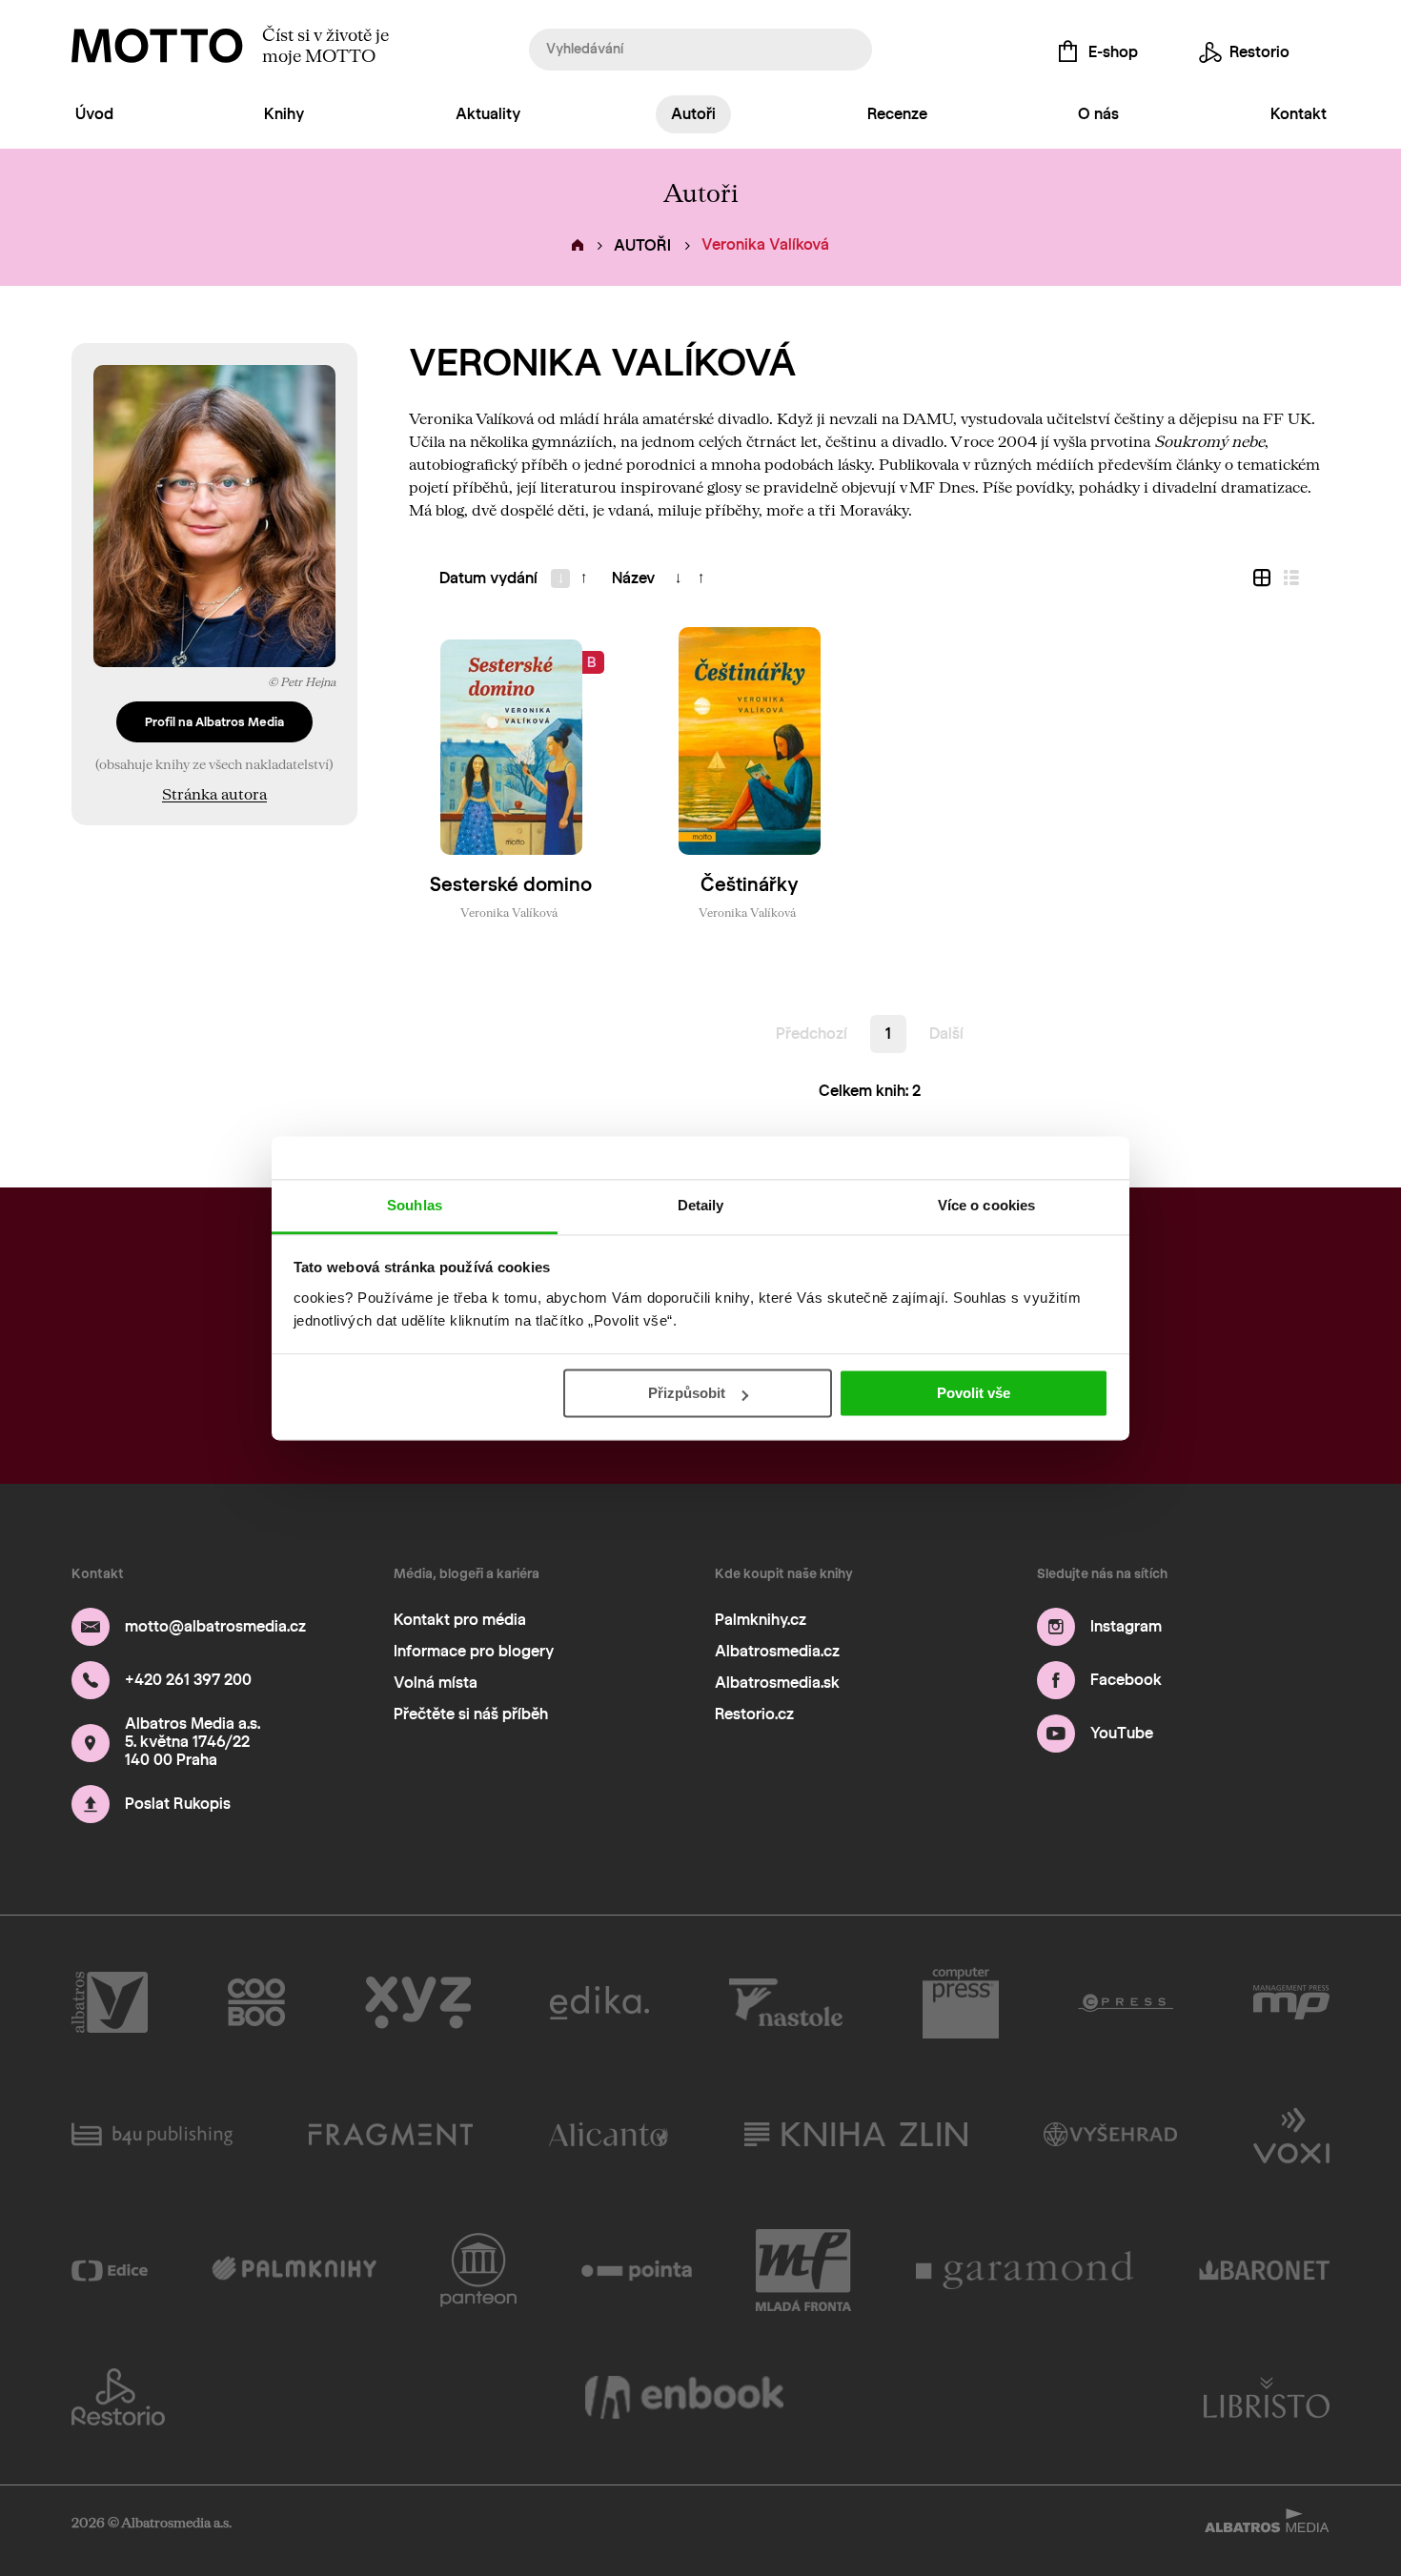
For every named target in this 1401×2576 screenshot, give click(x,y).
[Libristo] (1267, 2397)
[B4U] (152, 2134)
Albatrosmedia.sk (777, 1683)
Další (946, 1034)
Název (633, 578)
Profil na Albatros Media (214, 722)
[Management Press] (1291, 2003)
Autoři (693, 114)
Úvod (94, 114)
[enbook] (684, 2397)
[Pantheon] (478, 2270)
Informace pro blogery (474, 1651)
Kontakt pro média (460, 1620)
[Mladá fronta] (803, 2270)
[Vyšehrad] (1111, 2134)
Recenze (897, 114)
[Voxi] (1291, 2134)
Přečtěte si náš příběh (471, 1714)
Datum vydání (488, 578)
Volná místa (436, 1683)
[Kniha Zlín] (856, 2134)
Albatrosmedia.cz (777, 1651)
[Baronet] (1265, 2270)
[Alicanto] (609, 2134)
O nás (1098, 114)
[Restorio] (118, 2397)
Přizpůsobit (687, 1393)
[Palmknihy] (294, 2270)
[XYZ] (418, 2003)
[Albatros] (110, 2003)
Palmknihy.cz (761, 1620)
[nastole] (786, 2003)
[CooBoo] (257, 2003)
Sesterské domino (511, 884)
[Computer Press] (961, 2003)
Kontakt (1299, 114)
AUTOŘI (642, 245)
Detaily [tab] (701, 1205)
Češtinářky (750, 884)
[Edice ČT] (110, 2270)
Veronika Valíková (509, 912)
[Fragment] (391, 2134)
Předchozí (812, 1034)
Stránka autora (214, 793)
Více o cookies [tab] (986, 1205)
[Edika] (599, 2003)
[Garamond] (1025, 2270)
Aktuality (488, 114)
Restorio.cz (754, 1714)
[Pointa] (637, 2270)
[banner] (157, 46)
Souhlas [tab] (415, 1205)
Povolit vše (974, 1393)
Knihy (284, 114)
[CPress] (1126, 2003)
